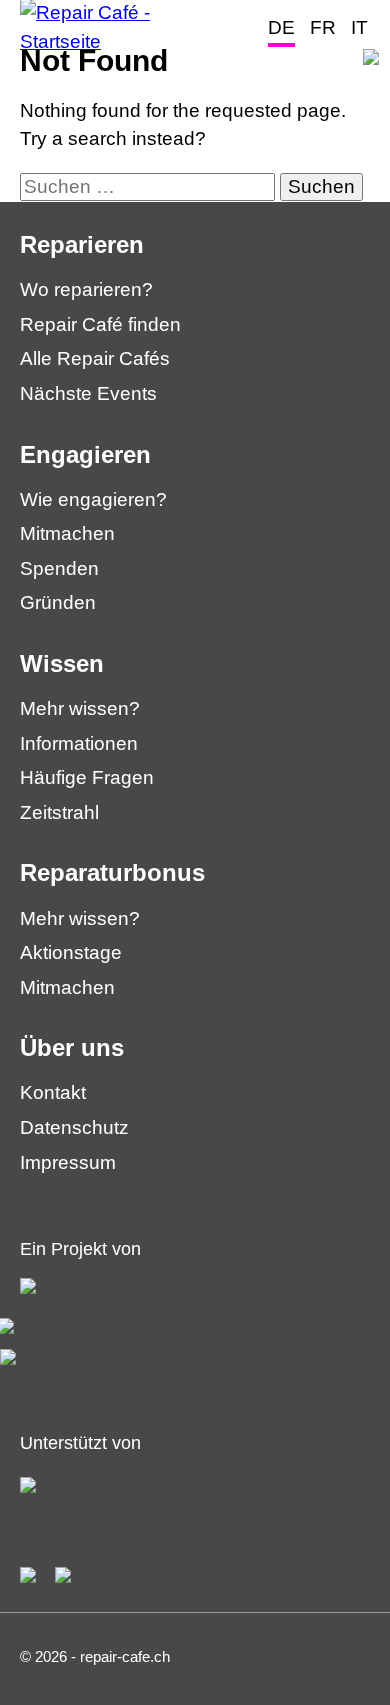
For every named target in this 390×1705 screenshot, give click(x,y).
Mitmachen (67, 533)
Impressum (68, 1162)
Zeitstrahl (59, 812)
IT (359, 27)
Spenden (59, 568)
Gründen (58, 602)
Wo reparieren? (86, 289)
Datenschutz (74, 1127)
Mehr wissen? (80, 708)
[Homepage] (115, 41)
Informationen (79, 743)
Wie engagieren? (93, 499)
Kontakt (53, 1092)
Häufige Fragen (87, 777)
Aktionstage (71, 952)
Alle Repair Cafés (95, 358)
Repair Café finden (100, 324)
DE (281, 27)
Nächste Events (88, 393)
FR (323, 27)
